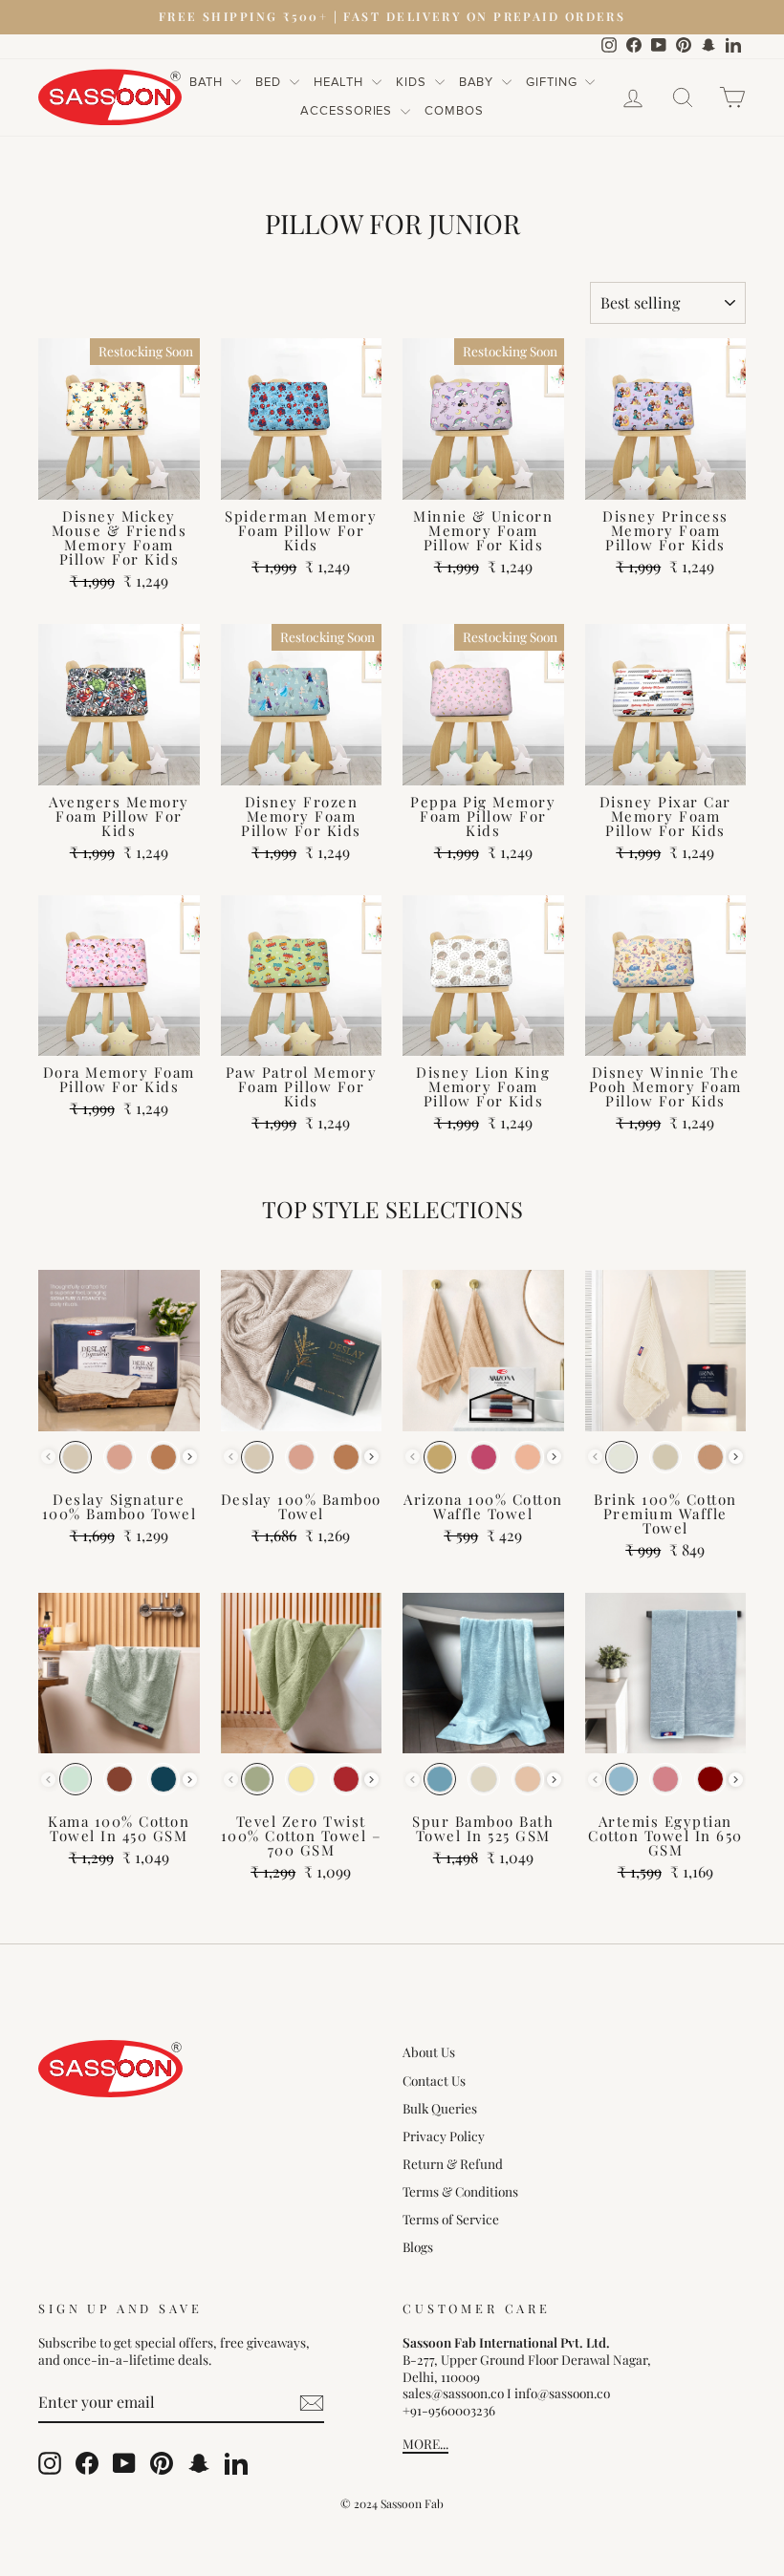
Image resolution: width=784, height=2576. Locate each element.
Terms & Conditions (460, 2191)
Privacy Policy (444, 2136)
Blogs (418, 2246)
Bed (270, 82)
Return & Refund (453, 2163)
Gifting (553, 82)
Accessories (348, 111)
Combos (454, 111)
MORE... (425, 2443)
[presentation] (190, 1457)
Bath (208, 82)
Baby (479, 82)
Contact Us (434, 2080)
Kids (413, 82)
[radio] (76, 1457)
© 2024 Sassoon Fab (392, 2503)
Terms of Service (451, 2219)
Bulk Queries (440, 2108)
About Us (429, 2051)
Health (340, 82)
